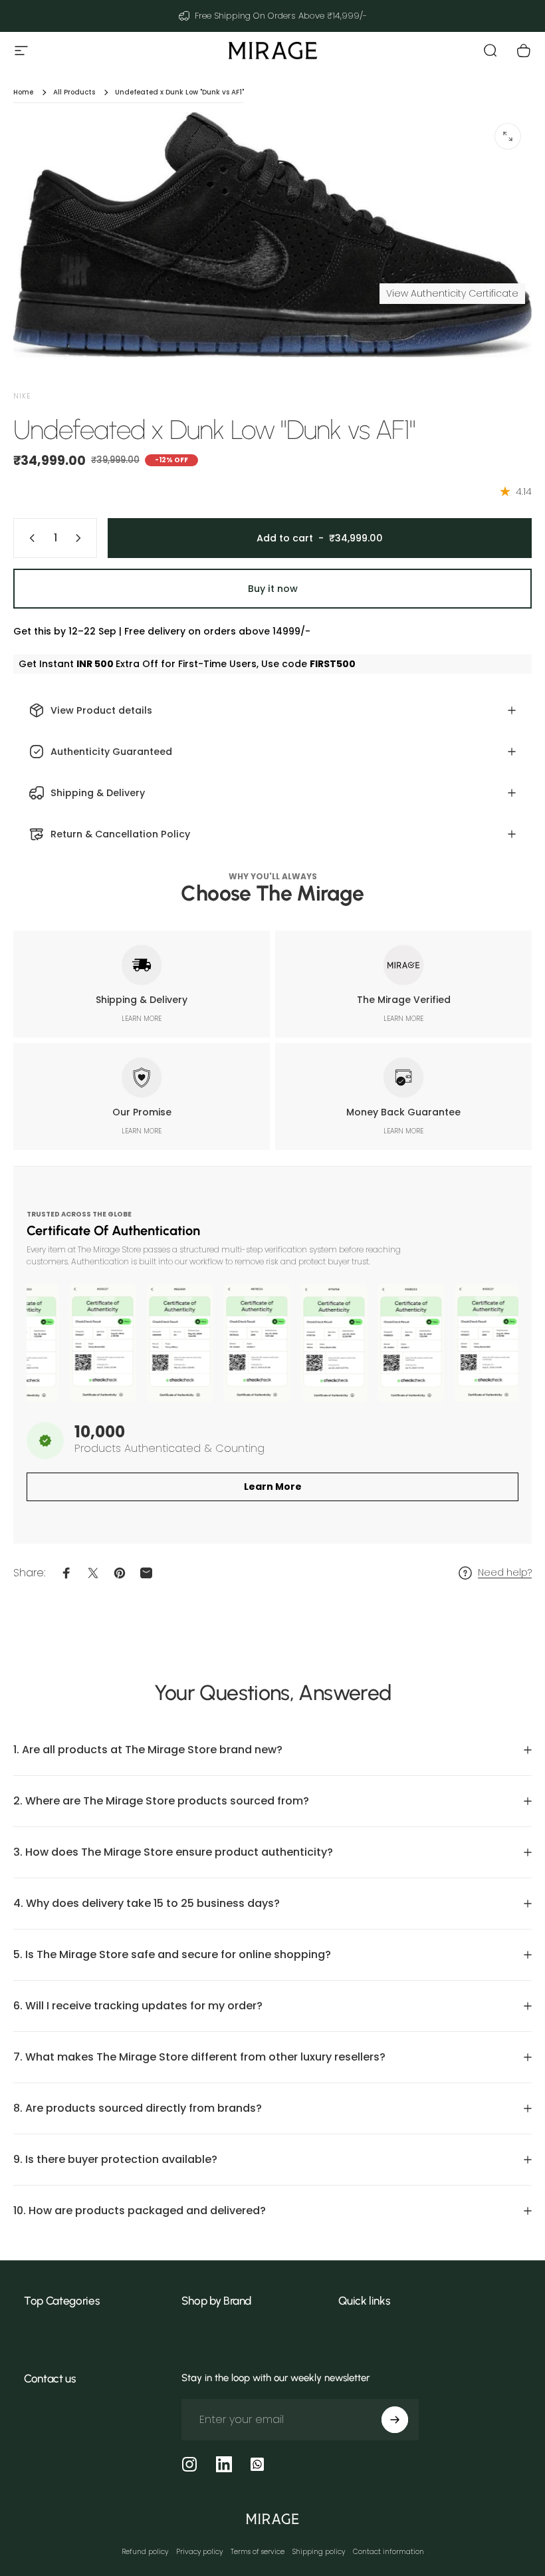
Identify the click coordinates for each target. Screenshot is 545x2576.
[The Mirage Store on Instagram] (189, 2464)
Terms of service (258, 2552)
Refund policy (145, 2552)
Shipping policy (319, 2552)
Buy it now (273, 589)
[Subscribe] (395, 2420)
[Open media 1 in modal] (508, 136)
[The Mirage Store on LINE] (257, 2464)
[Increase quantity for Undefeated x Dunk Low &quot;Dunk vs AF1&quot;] (81, 538)
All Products (74, 92)
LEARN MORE (142, 1019)
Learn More (273, 1487)
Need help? (505, 1573)
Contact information (388, 2552)
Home (23, 92)
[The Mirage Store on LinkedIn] (224, 2464)
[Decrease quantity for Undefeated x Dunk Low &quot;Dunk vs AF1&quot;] (29, 538)
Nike (22, 396)
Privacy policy (199, 2552)
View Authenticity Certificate (452, 293)
